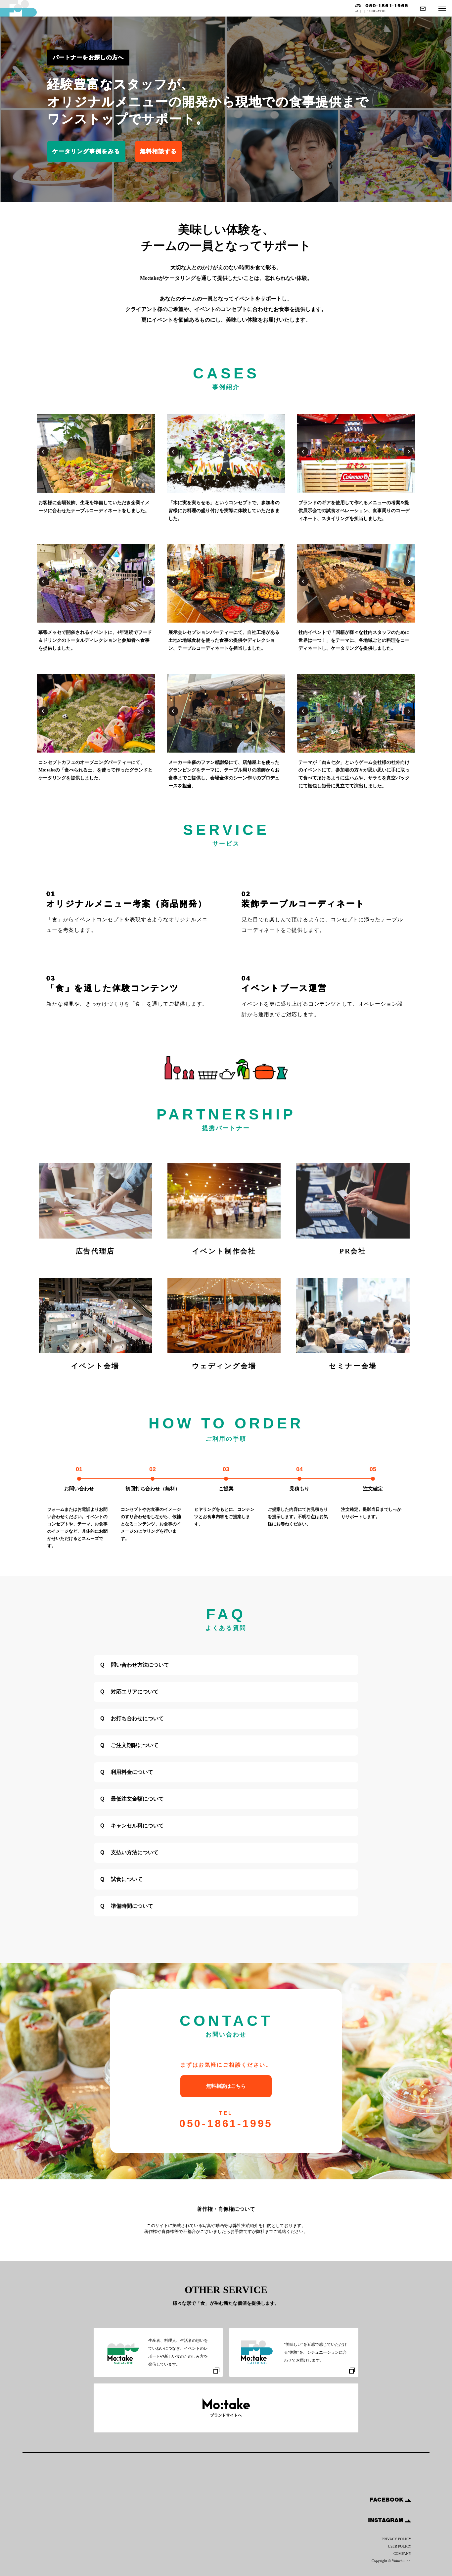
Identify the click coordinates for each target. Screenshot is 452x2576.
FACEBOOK (387, 2500)
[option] (96, 455)
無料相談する (158, 151)
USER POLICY (400, 2546)
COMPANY (402, 2554)
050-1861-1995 (226, 2120)
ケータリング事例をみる (86, 151)
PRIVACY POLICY (396, 2539)
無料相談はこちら (226, 2086)
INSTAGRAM (386, 2520)
